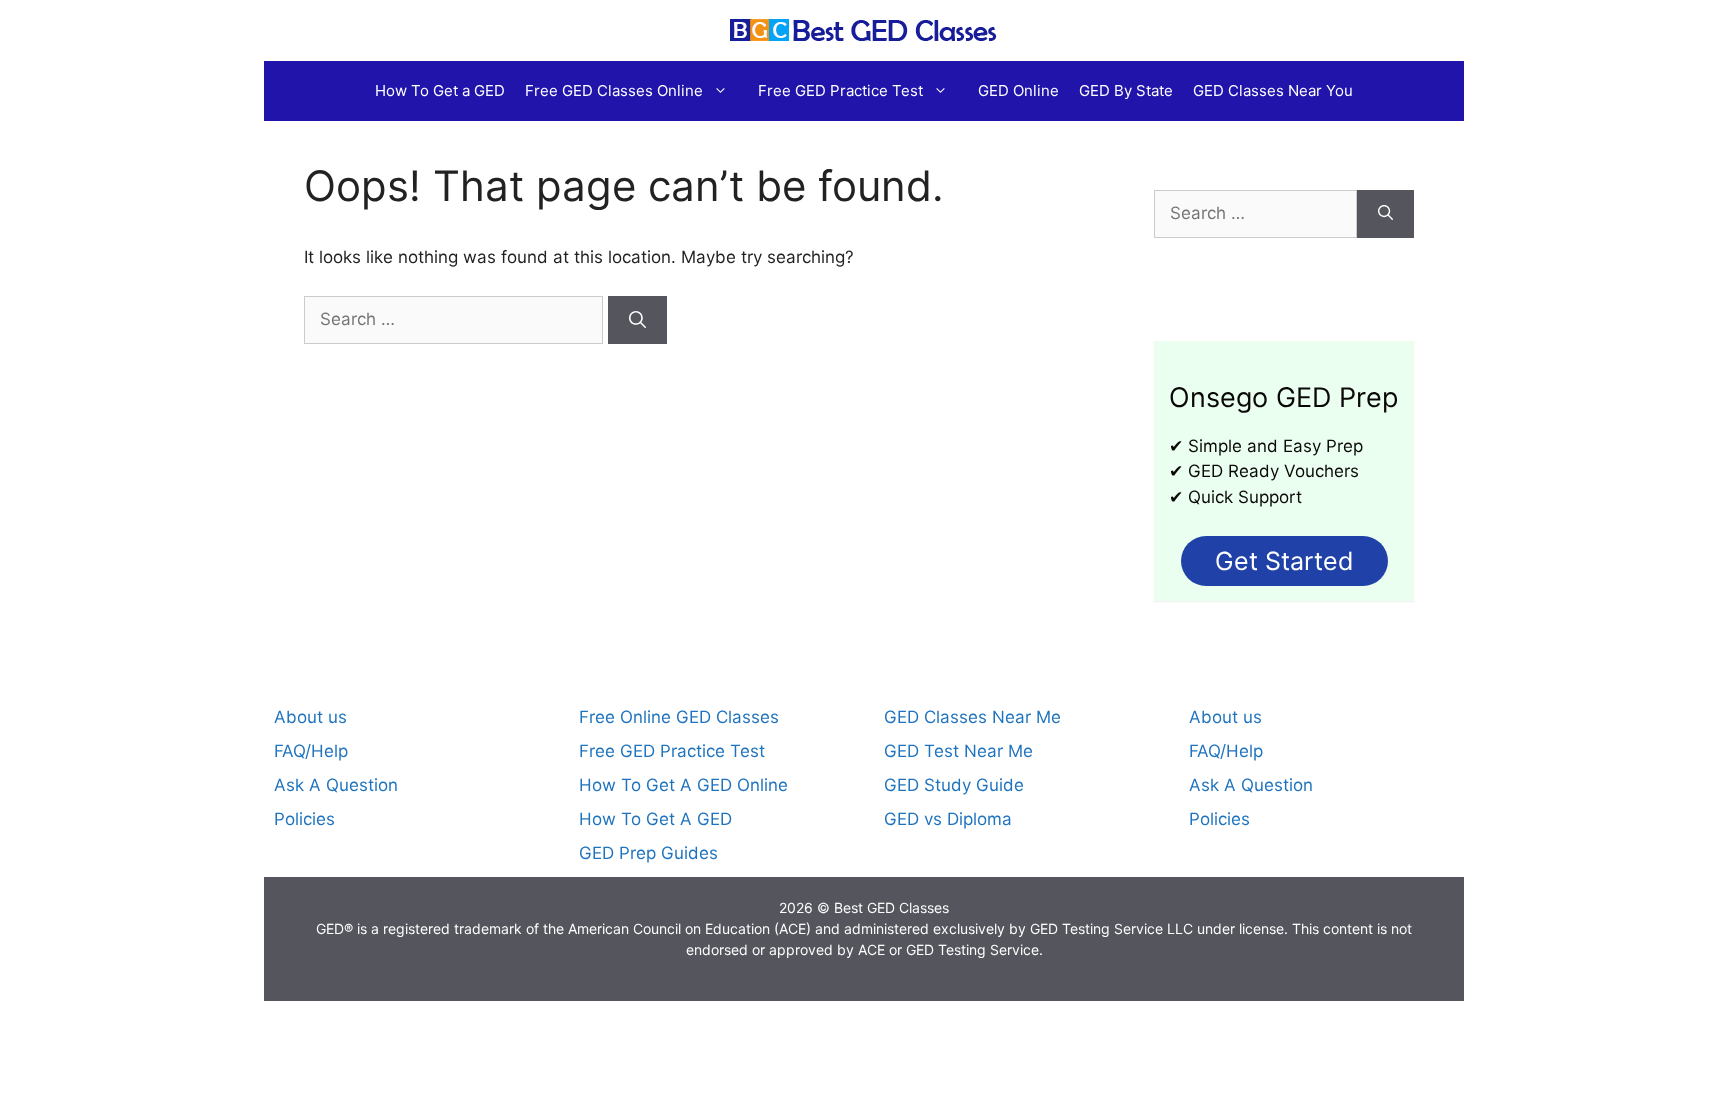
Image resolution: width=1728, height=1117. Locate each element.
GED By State (1126, 90)
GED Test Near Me (958, 751)
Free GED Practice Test (840, 90)
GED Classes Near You (1273, 90)
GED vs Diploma (948, 819)
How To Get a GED (440, 90)
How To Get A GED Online (683, 785)
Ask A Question (336, 785)
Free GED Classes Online (614, 90)
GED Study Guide (954, 785)
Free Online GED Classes (679, 717)
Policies (304, 819)
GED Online (1018, 90)
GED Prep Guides (648, 853)
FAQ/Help (311, 751)
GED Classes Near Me (972, 717)
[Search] (637, 320)
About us (310, 717)
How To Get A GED (655, 819)
